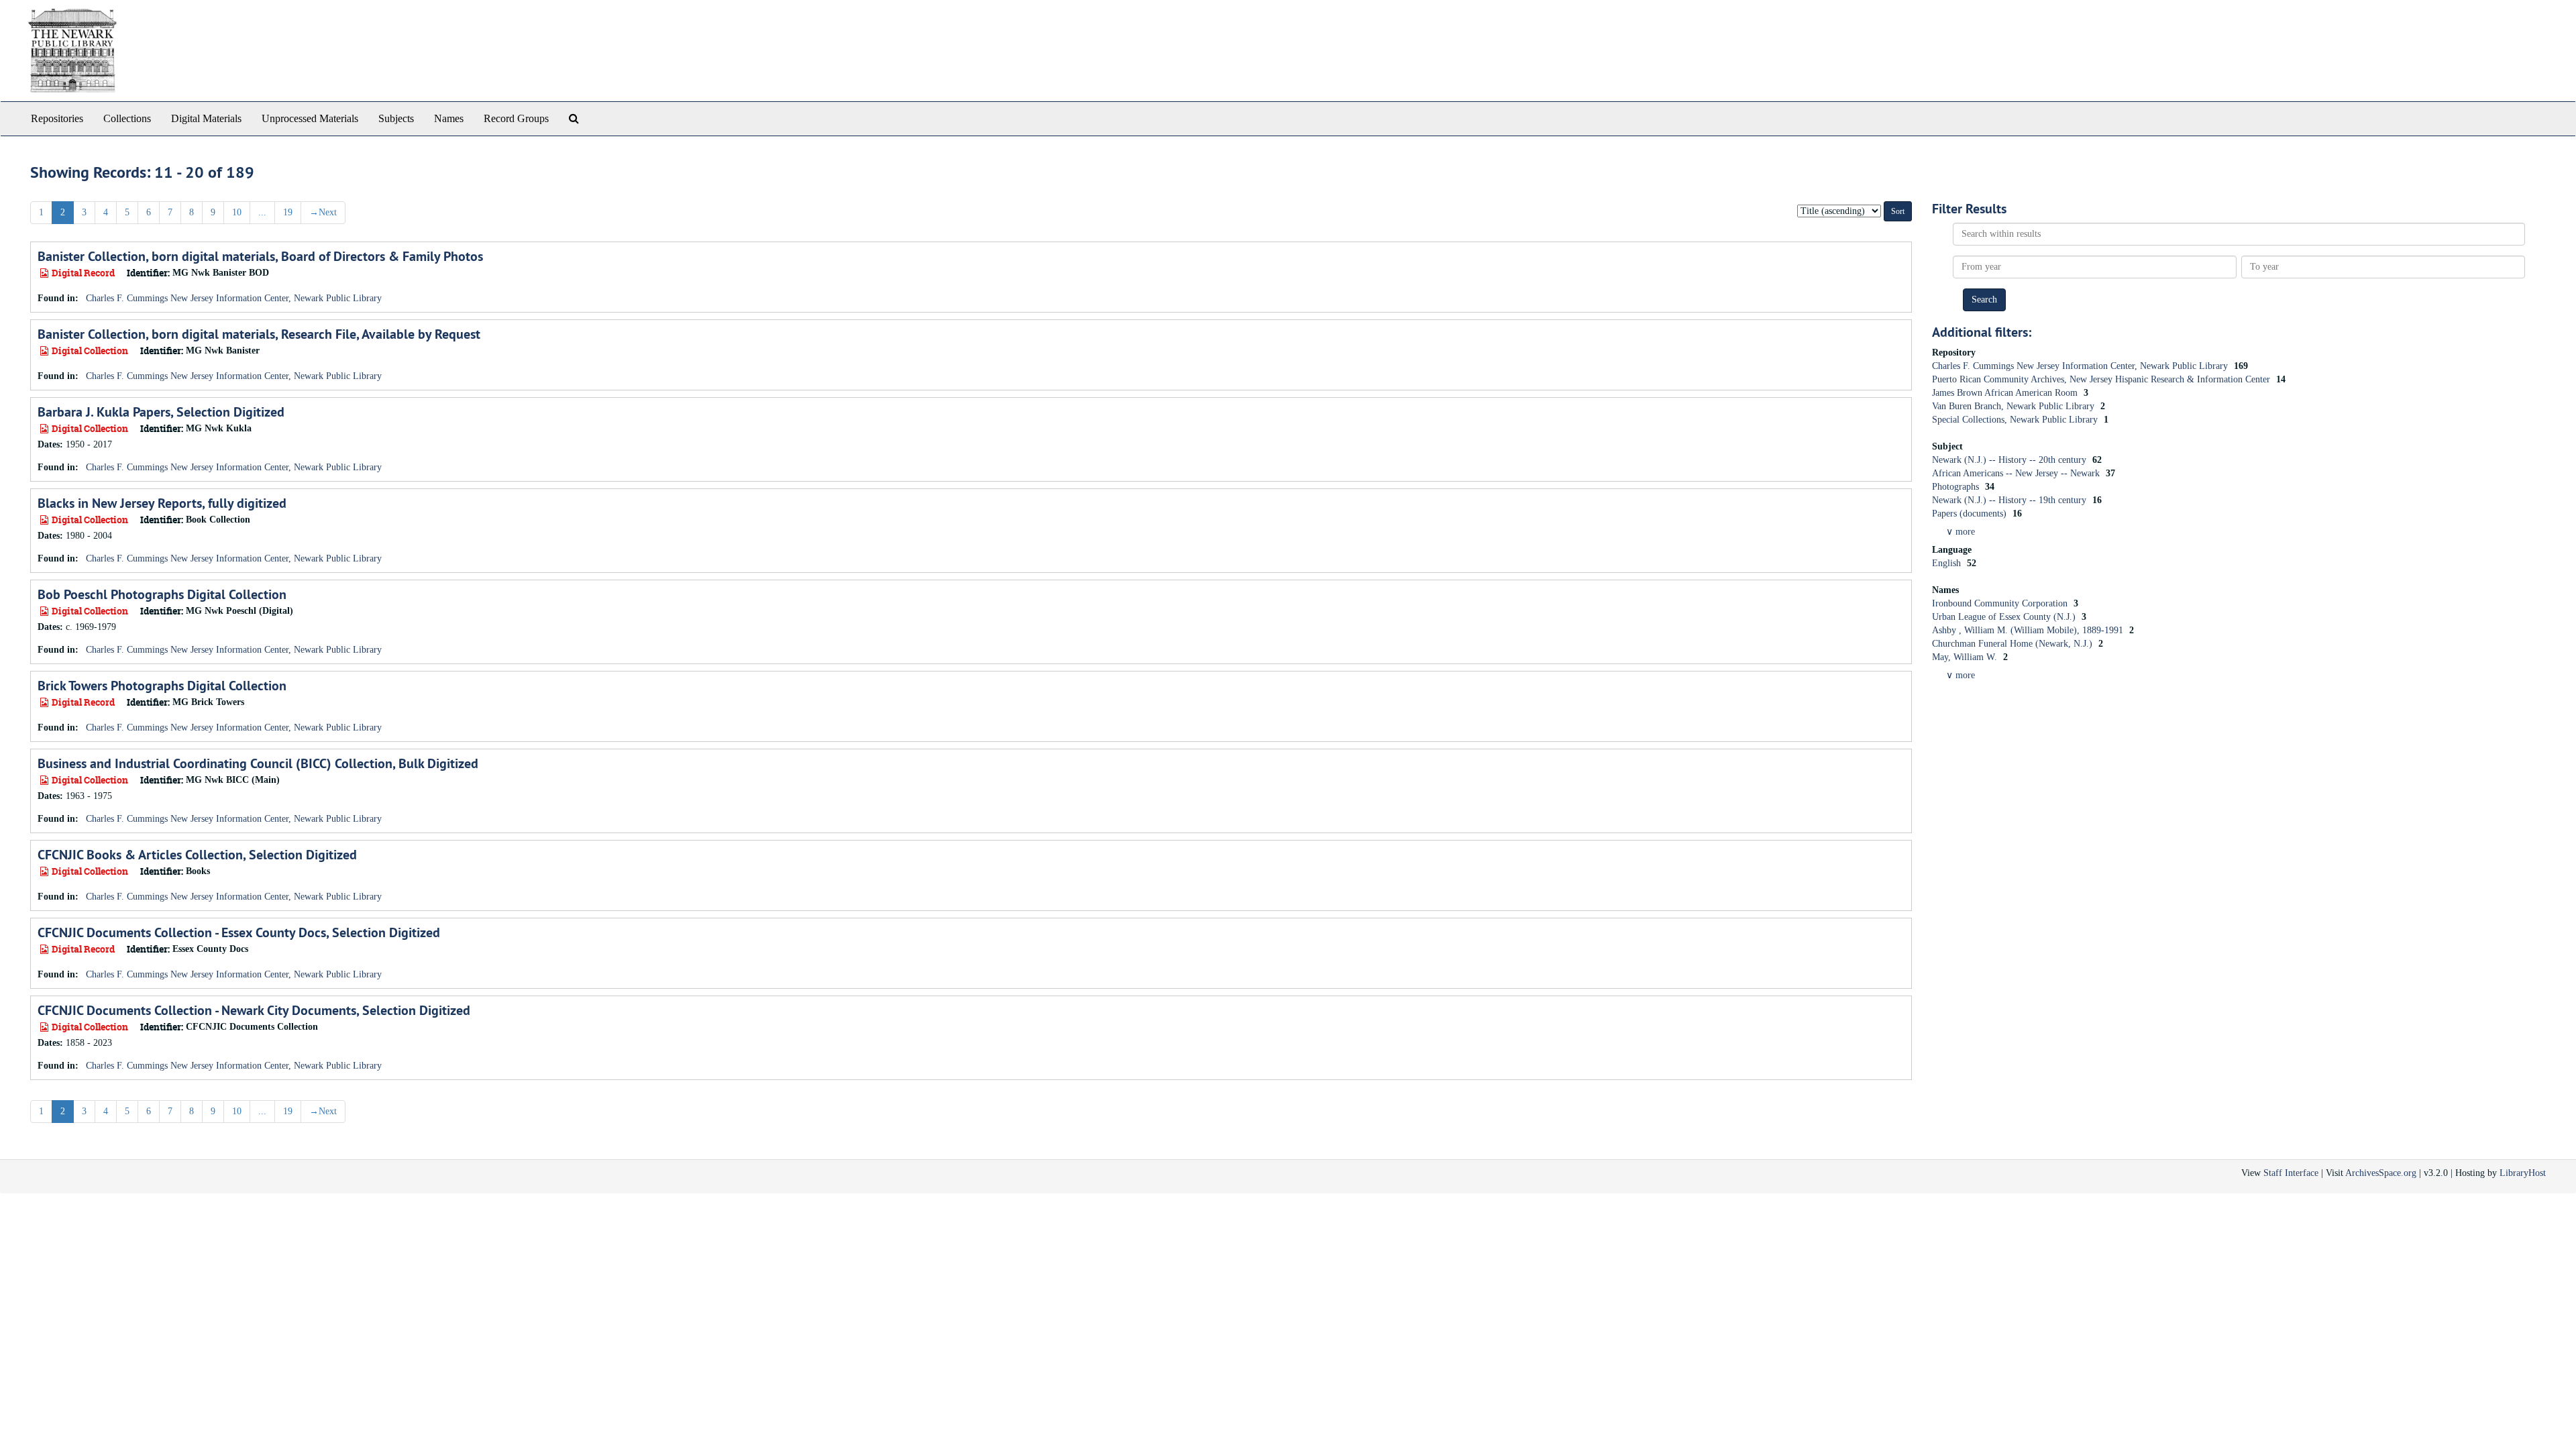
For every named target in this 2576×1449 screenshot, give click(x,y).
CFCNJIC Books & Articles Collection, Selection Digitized (197, 855)
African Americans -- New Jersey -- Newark (2017, 473)
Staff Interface (2291, 1173)
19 (288, 212)
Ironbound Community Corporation (2001, 603)
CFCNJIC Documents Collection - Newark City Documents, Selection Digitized (254, 1010)
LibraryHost (2523, 1173)
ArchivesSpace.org (2381, 1173)
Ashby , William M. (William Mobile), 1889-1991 (2029, 630)
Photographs (1957, 487)
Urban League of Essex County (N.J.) (2005, 617)
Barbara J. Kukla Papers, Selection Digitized (161, 412)
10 (237, 212)
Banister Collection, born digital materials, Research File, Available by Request (259, 334)
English (1948, 563)
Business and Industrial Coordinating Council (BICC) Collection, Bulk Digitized (258, 763)
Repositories (57, 118)
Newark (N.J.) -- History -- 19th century (2010, 500)
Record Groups (516, 118)
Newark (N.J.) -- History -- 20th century (2010, 460)
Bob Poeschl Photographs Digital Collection (162, 594)
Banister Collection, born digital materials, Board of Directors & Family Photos (260, 256)
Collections (127, 118)
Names (449, 118)
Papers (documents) (1971, 514)
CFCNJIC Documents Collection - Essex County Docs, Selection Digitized (239, 932)
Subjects (396, 118)
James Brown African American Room (2006, 393)
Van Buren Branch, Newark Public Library (2015, 406)
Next (323, 212)
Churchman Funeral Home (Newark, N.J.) (2014, 644)
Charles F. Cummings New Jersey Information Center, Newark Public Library (234, 298)
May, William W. (1966, 657)
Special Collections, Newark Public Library (2016, 420)
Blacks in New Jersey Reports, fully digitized (162, 503)
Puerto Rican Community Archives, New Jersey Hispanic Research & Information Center (2102, 379)
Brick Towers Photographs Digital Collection (162, 686)
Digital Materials (206, 118)
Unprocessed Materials (310, 118)
